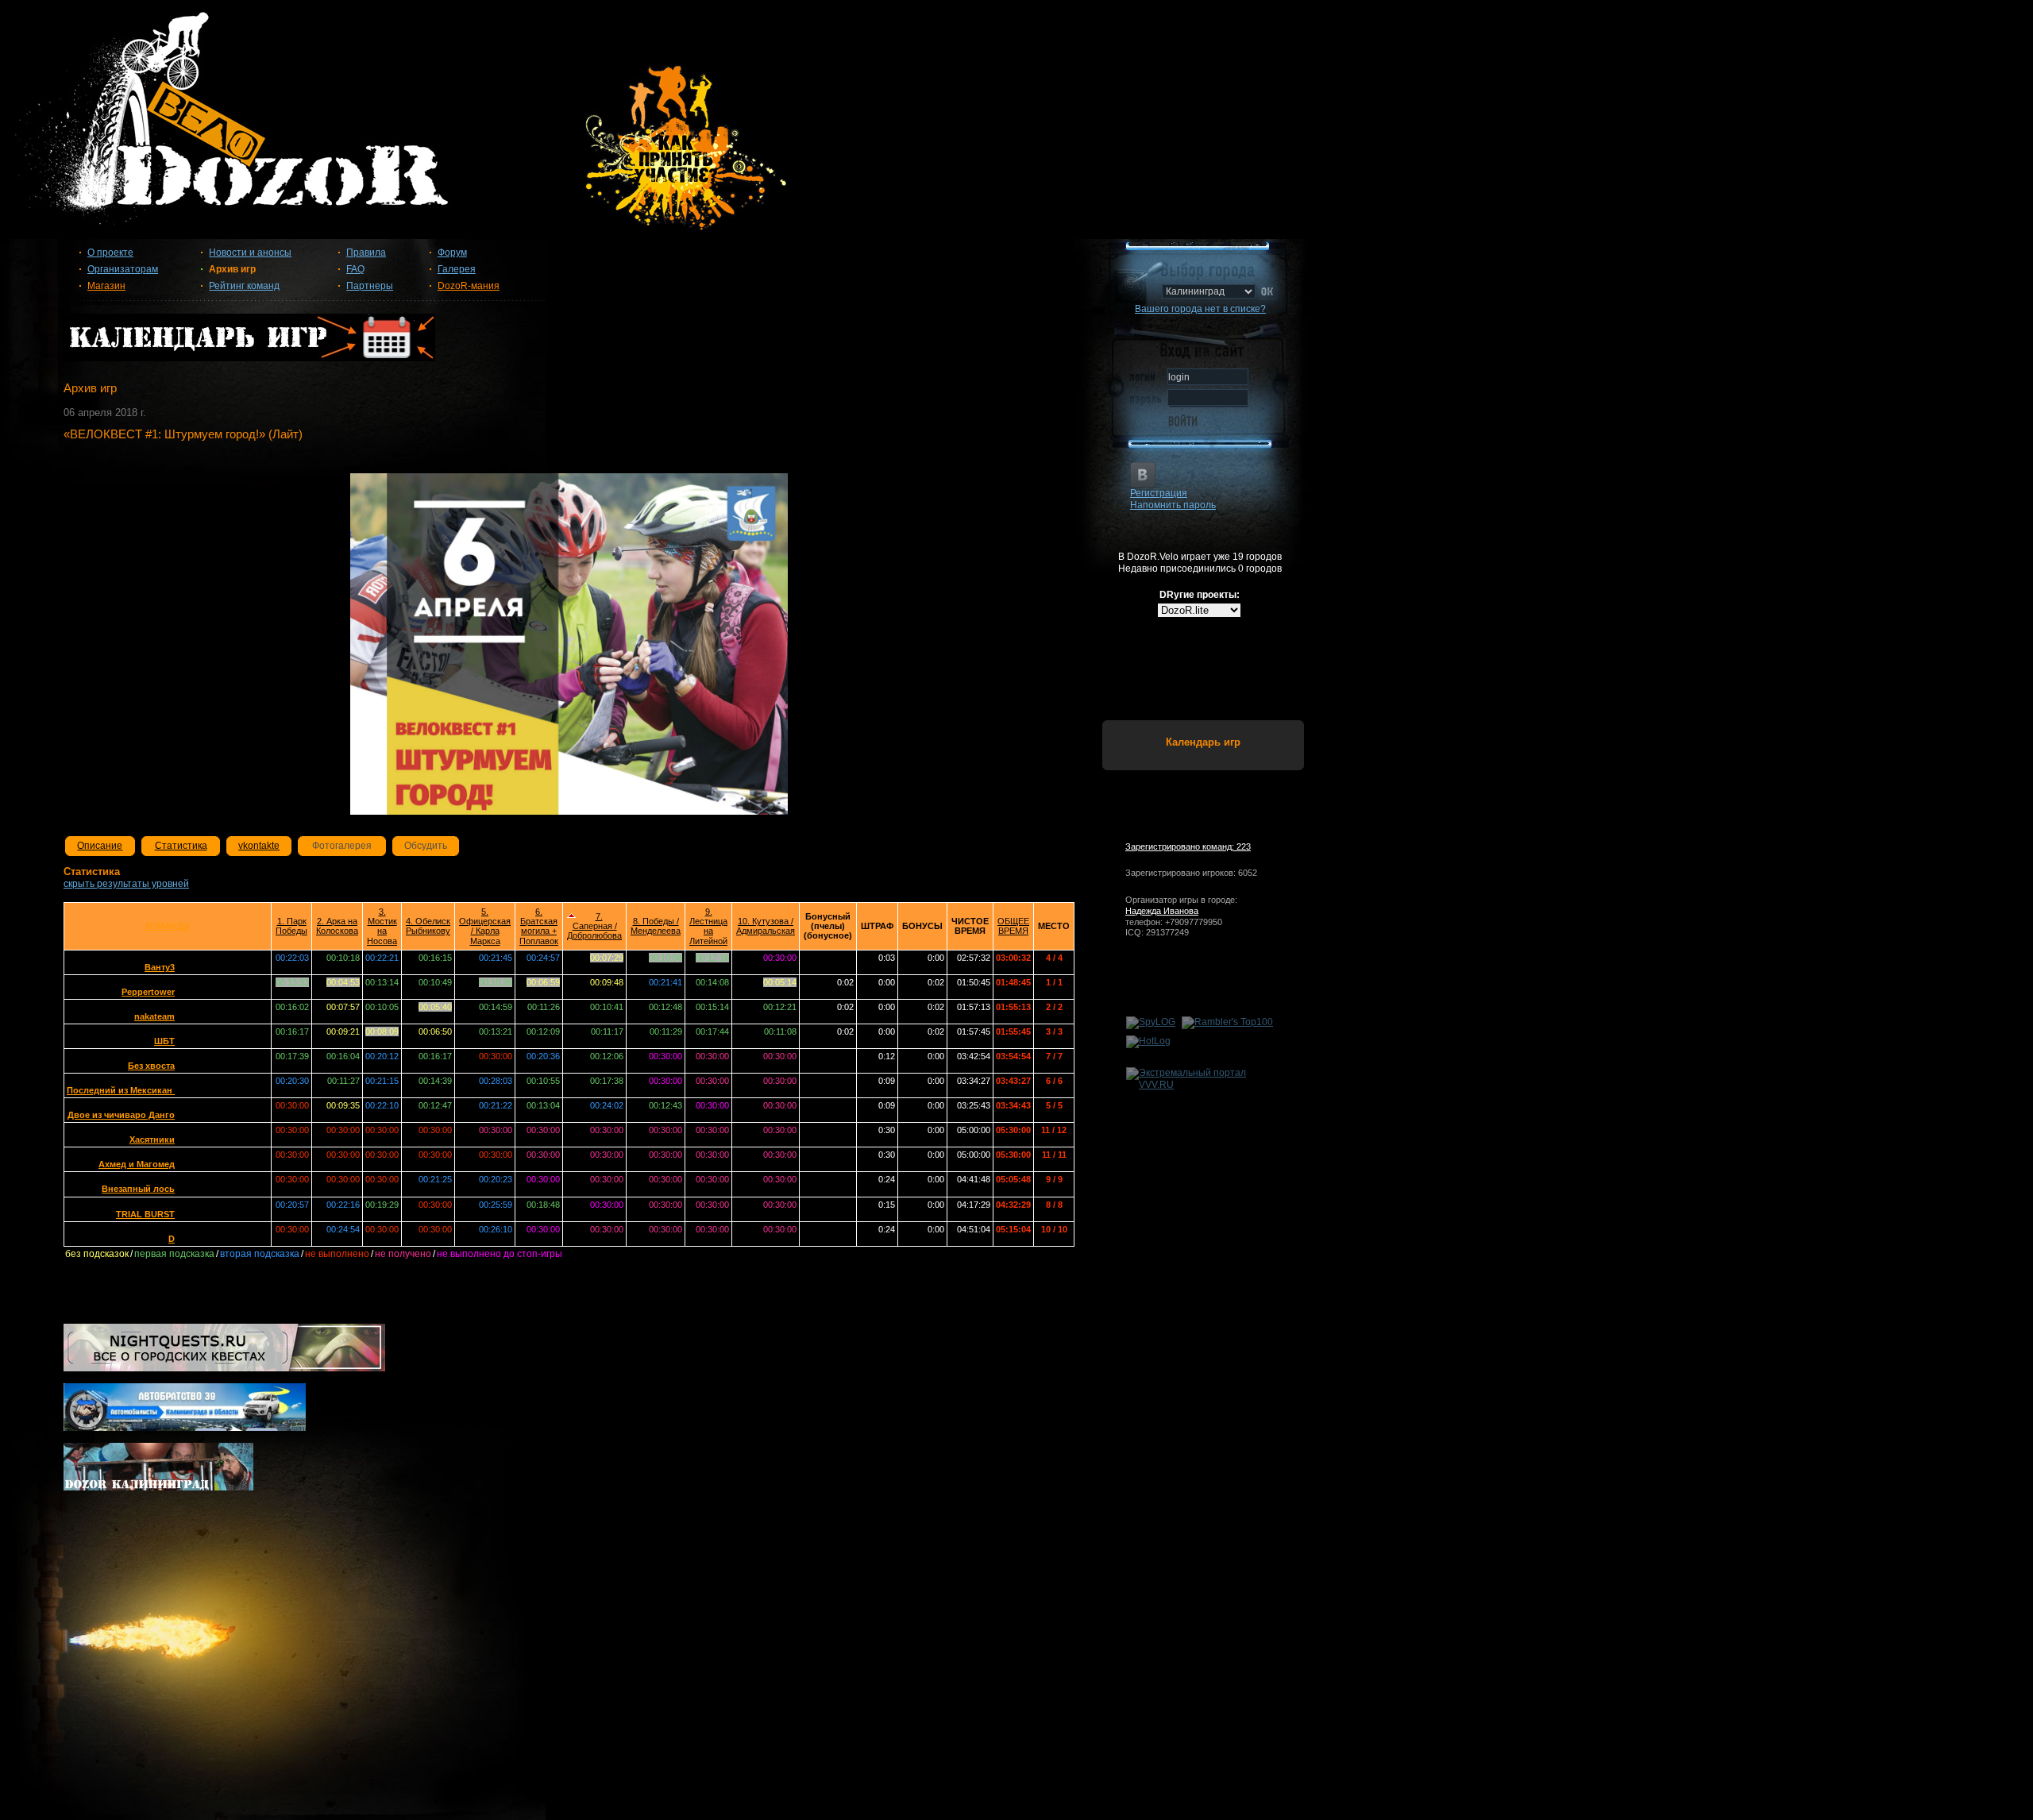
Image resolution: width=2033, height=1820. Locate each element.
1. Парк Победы (291, 926)
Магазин (106, 286)
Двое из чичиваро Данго (121, 1115)
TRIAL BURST (145, 1214)
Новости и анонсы (250, 253)
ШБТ (164, 1041)
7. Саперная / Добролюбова (594, 926)
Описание (100, 846)
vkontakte (259, 846)
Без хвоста (151, 1066)
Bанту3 (160, 967)
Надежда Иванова (1162, 911)
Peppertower (148, 992)
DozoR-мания (469, 286)
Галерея (457, 269)
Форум (452, 253)
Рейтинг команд (244, 286)
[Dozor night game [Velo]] (1016, 129)
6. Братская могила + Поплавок (539, 926)
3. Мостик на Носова (382, 926)
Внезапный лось (138, 1189)
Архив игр (232, 269)
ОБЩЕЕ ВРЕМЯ (1013, 926)
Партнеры (370, 286)
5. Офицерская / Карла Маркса (485, 926)
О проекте (110, 253)
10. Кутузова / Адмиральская (766, 926)
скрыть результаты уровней (126, 884)
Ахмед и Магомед (137, 1164)
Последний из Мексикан (121, 1090)
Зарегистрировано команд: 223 (1188, 846)
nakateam (154, 1016)
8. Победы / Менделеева (656, 926)
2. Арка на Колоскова (337, 926)
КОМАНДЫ (168, 926)
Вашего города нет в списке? (1200, 309)
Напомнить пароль (1173, 505)
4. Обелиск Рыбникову (428, 926)
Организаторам (123, 269)
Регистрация (1159, 493)
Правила (366, 253)
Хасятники (152, 1139)
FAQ (355, 269)
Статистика (181, 846)
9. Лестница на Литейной (708, 926)
